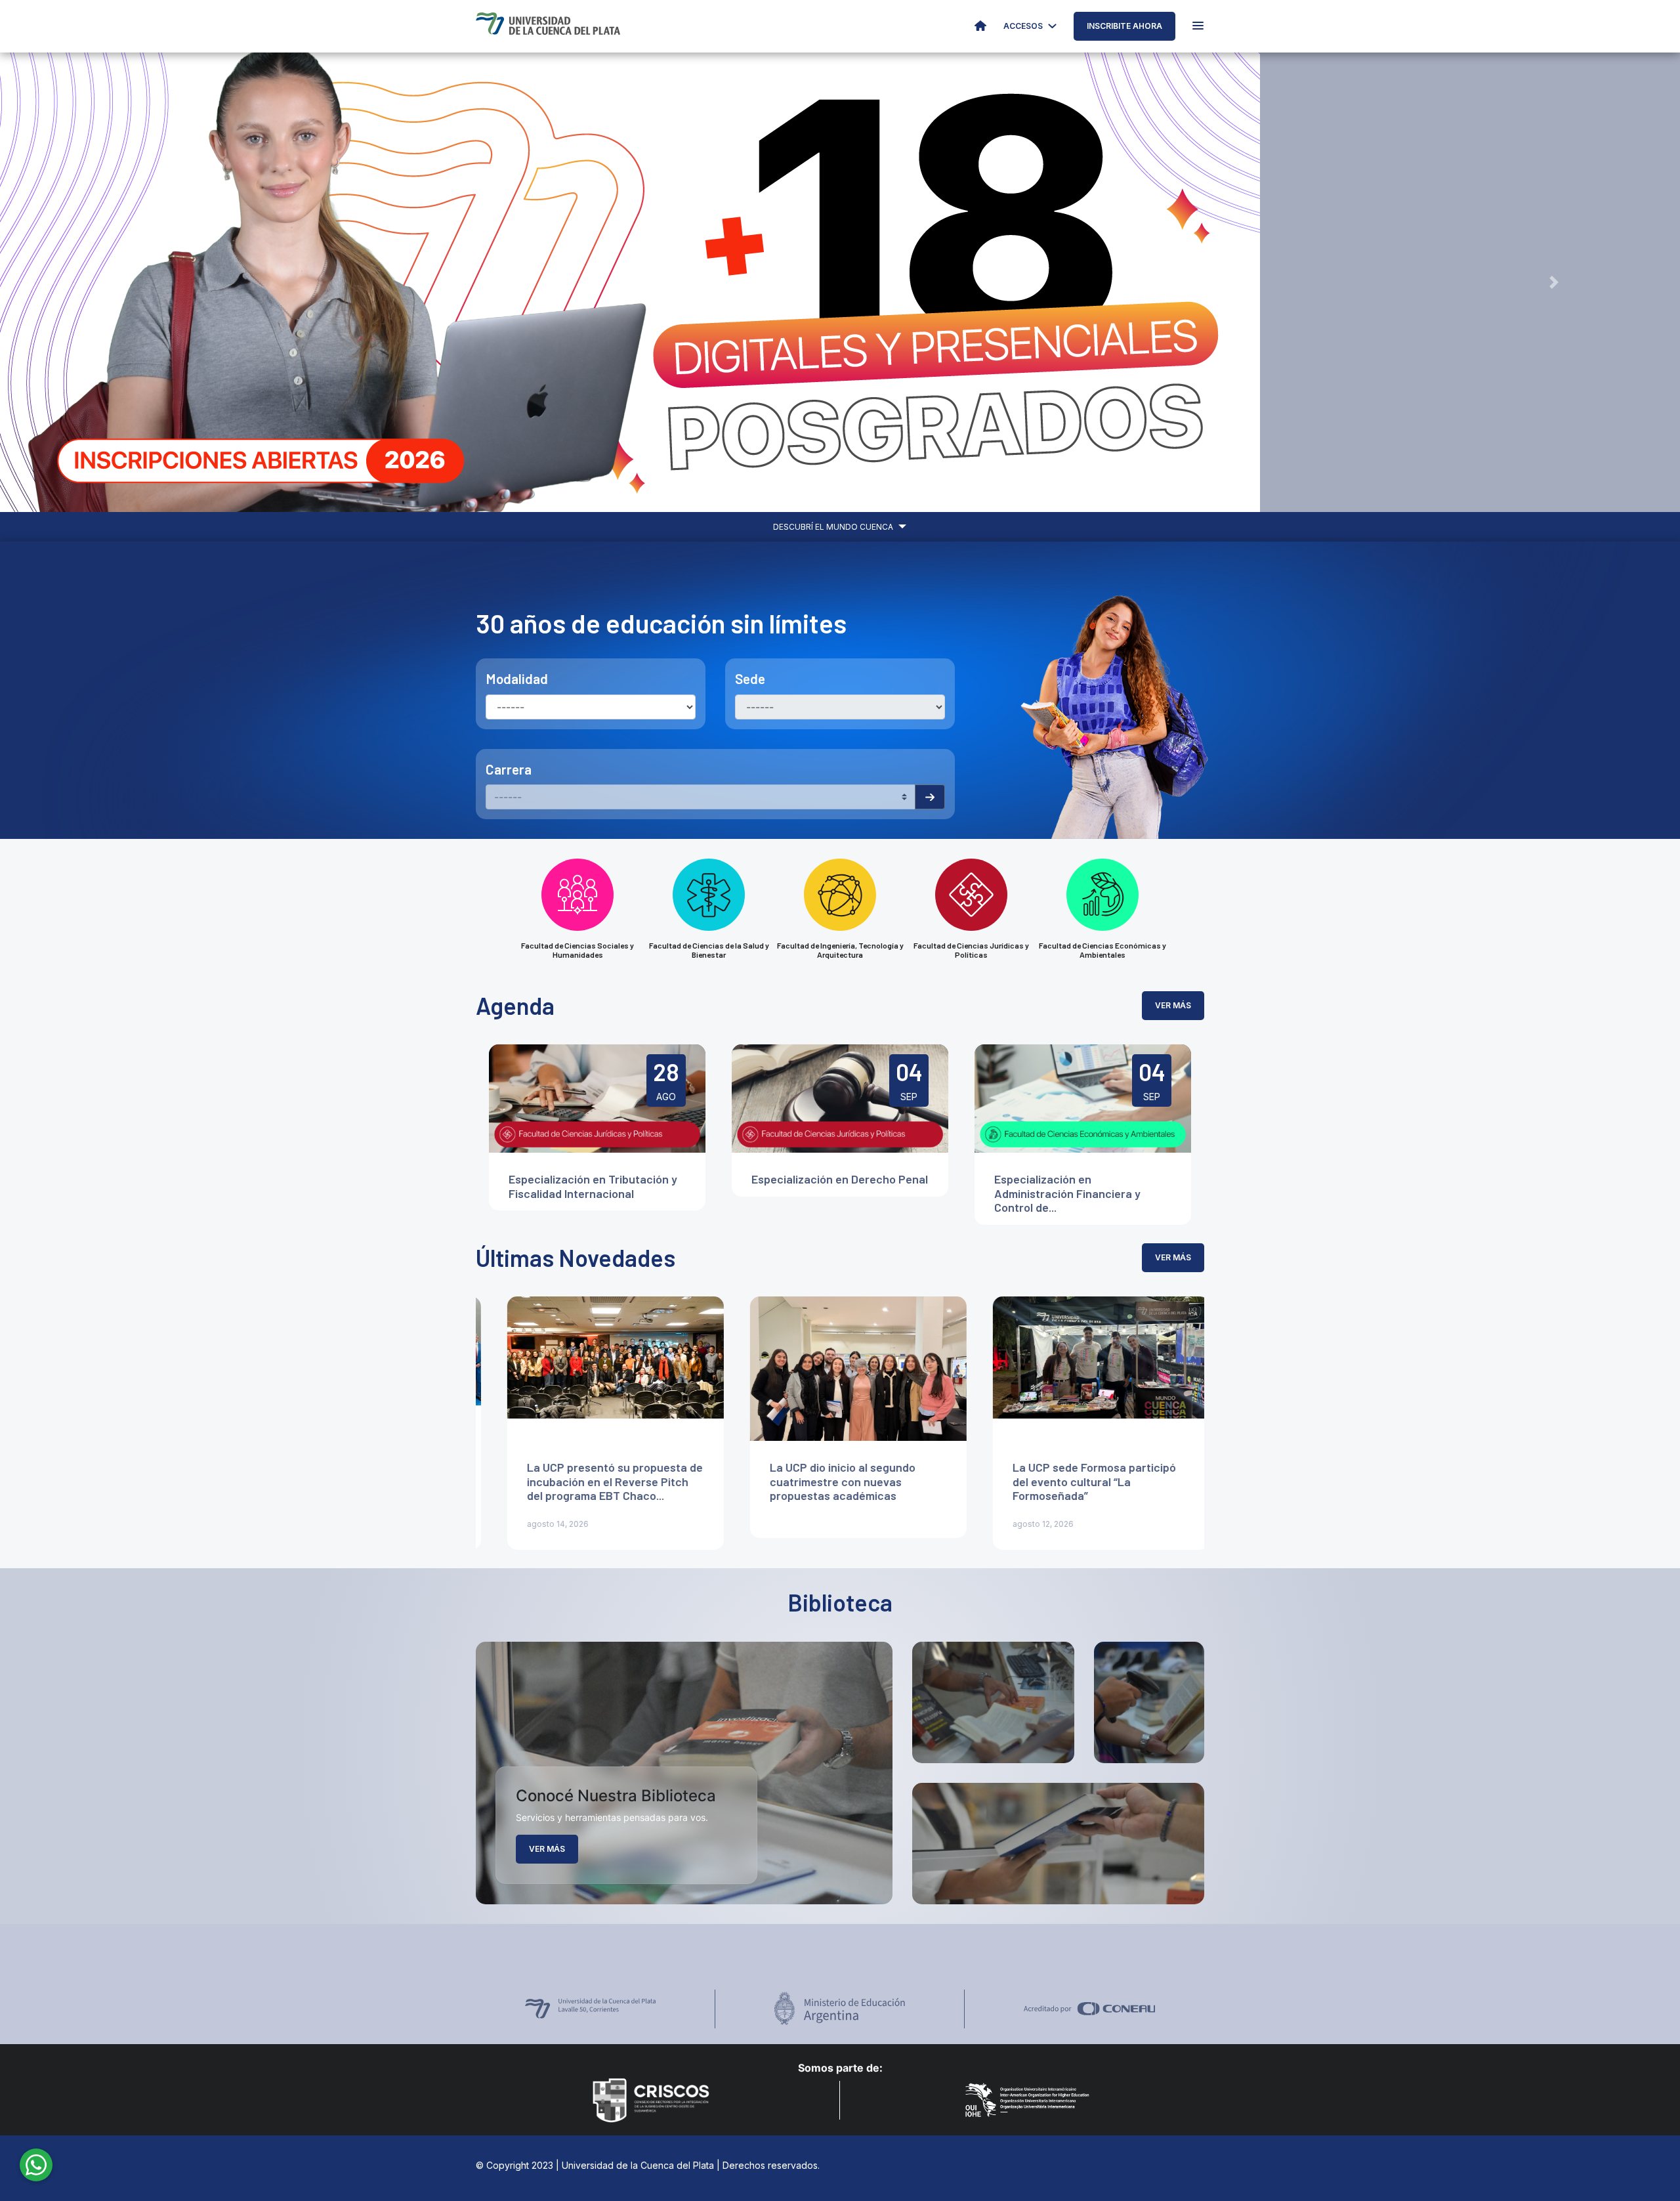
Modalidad (517, 678)
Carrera (509, 769)
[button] (126, 282)
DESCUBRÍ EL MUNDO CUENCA (834, 527)
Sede (750, 678)
